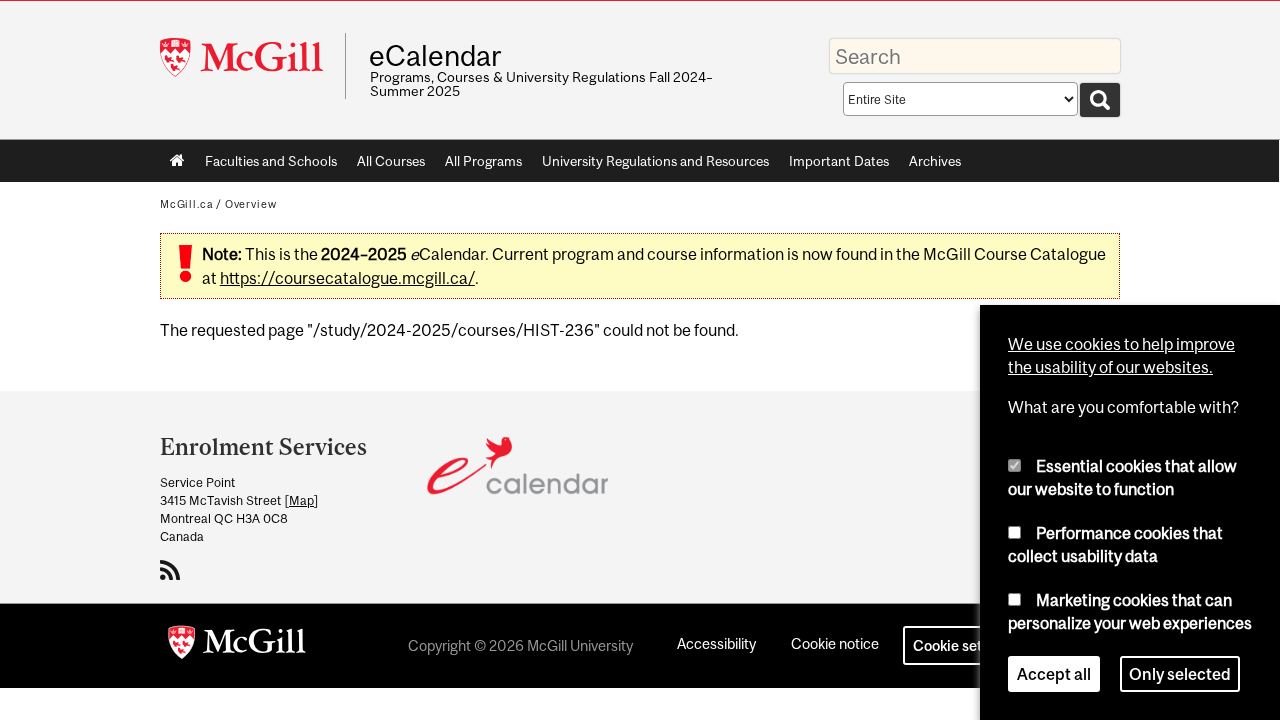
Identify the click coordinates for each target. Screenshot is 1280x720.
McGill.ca (186, 204)
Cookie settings (964, 645)
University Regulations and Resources (655, 161)
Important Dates (839, 161)
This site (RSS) (173, 570)
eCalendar (435, 56)
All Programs (483, 161)
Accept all (1054, 674)
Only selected (1180, 674)
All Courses (391, 161)
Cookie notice (835, 643)
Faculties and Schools (266, 165)
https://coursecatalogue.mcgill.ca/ (347, 278)
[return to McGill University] (237, 646)
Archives (935, 161)
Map (301, 500)
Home (177, 161)
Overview (251, 204)
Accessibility (716, 643)
